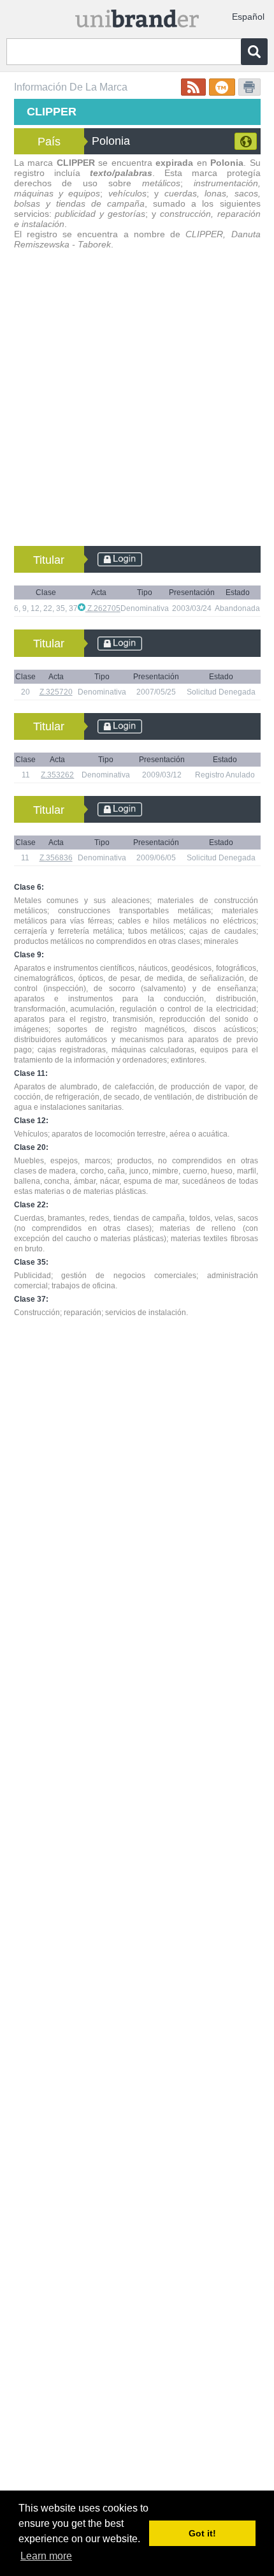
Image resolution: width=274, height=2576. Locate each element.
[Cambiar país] (246, 141)
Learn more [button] (46, 2556)
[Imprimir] (249, 87)
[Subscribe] (193, 87)
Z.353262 (57, 775)
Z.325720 (56, 692)
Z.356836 (56, 858)
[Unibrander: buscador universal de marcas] (137, 16)
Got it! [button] (202, 2533)
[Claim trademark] (222, 87)
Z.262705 (103, 608)
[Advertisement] (137, 402)
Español (248, 17)
